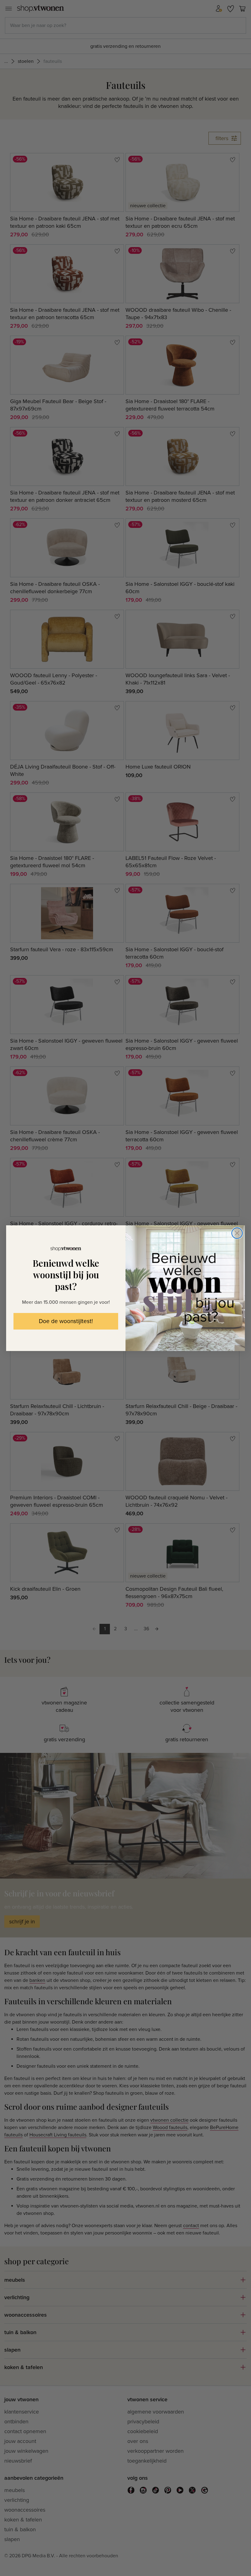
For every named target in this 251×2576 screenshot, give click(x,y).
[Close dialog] (237, 1233)
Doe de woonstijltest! (66, 1321)
